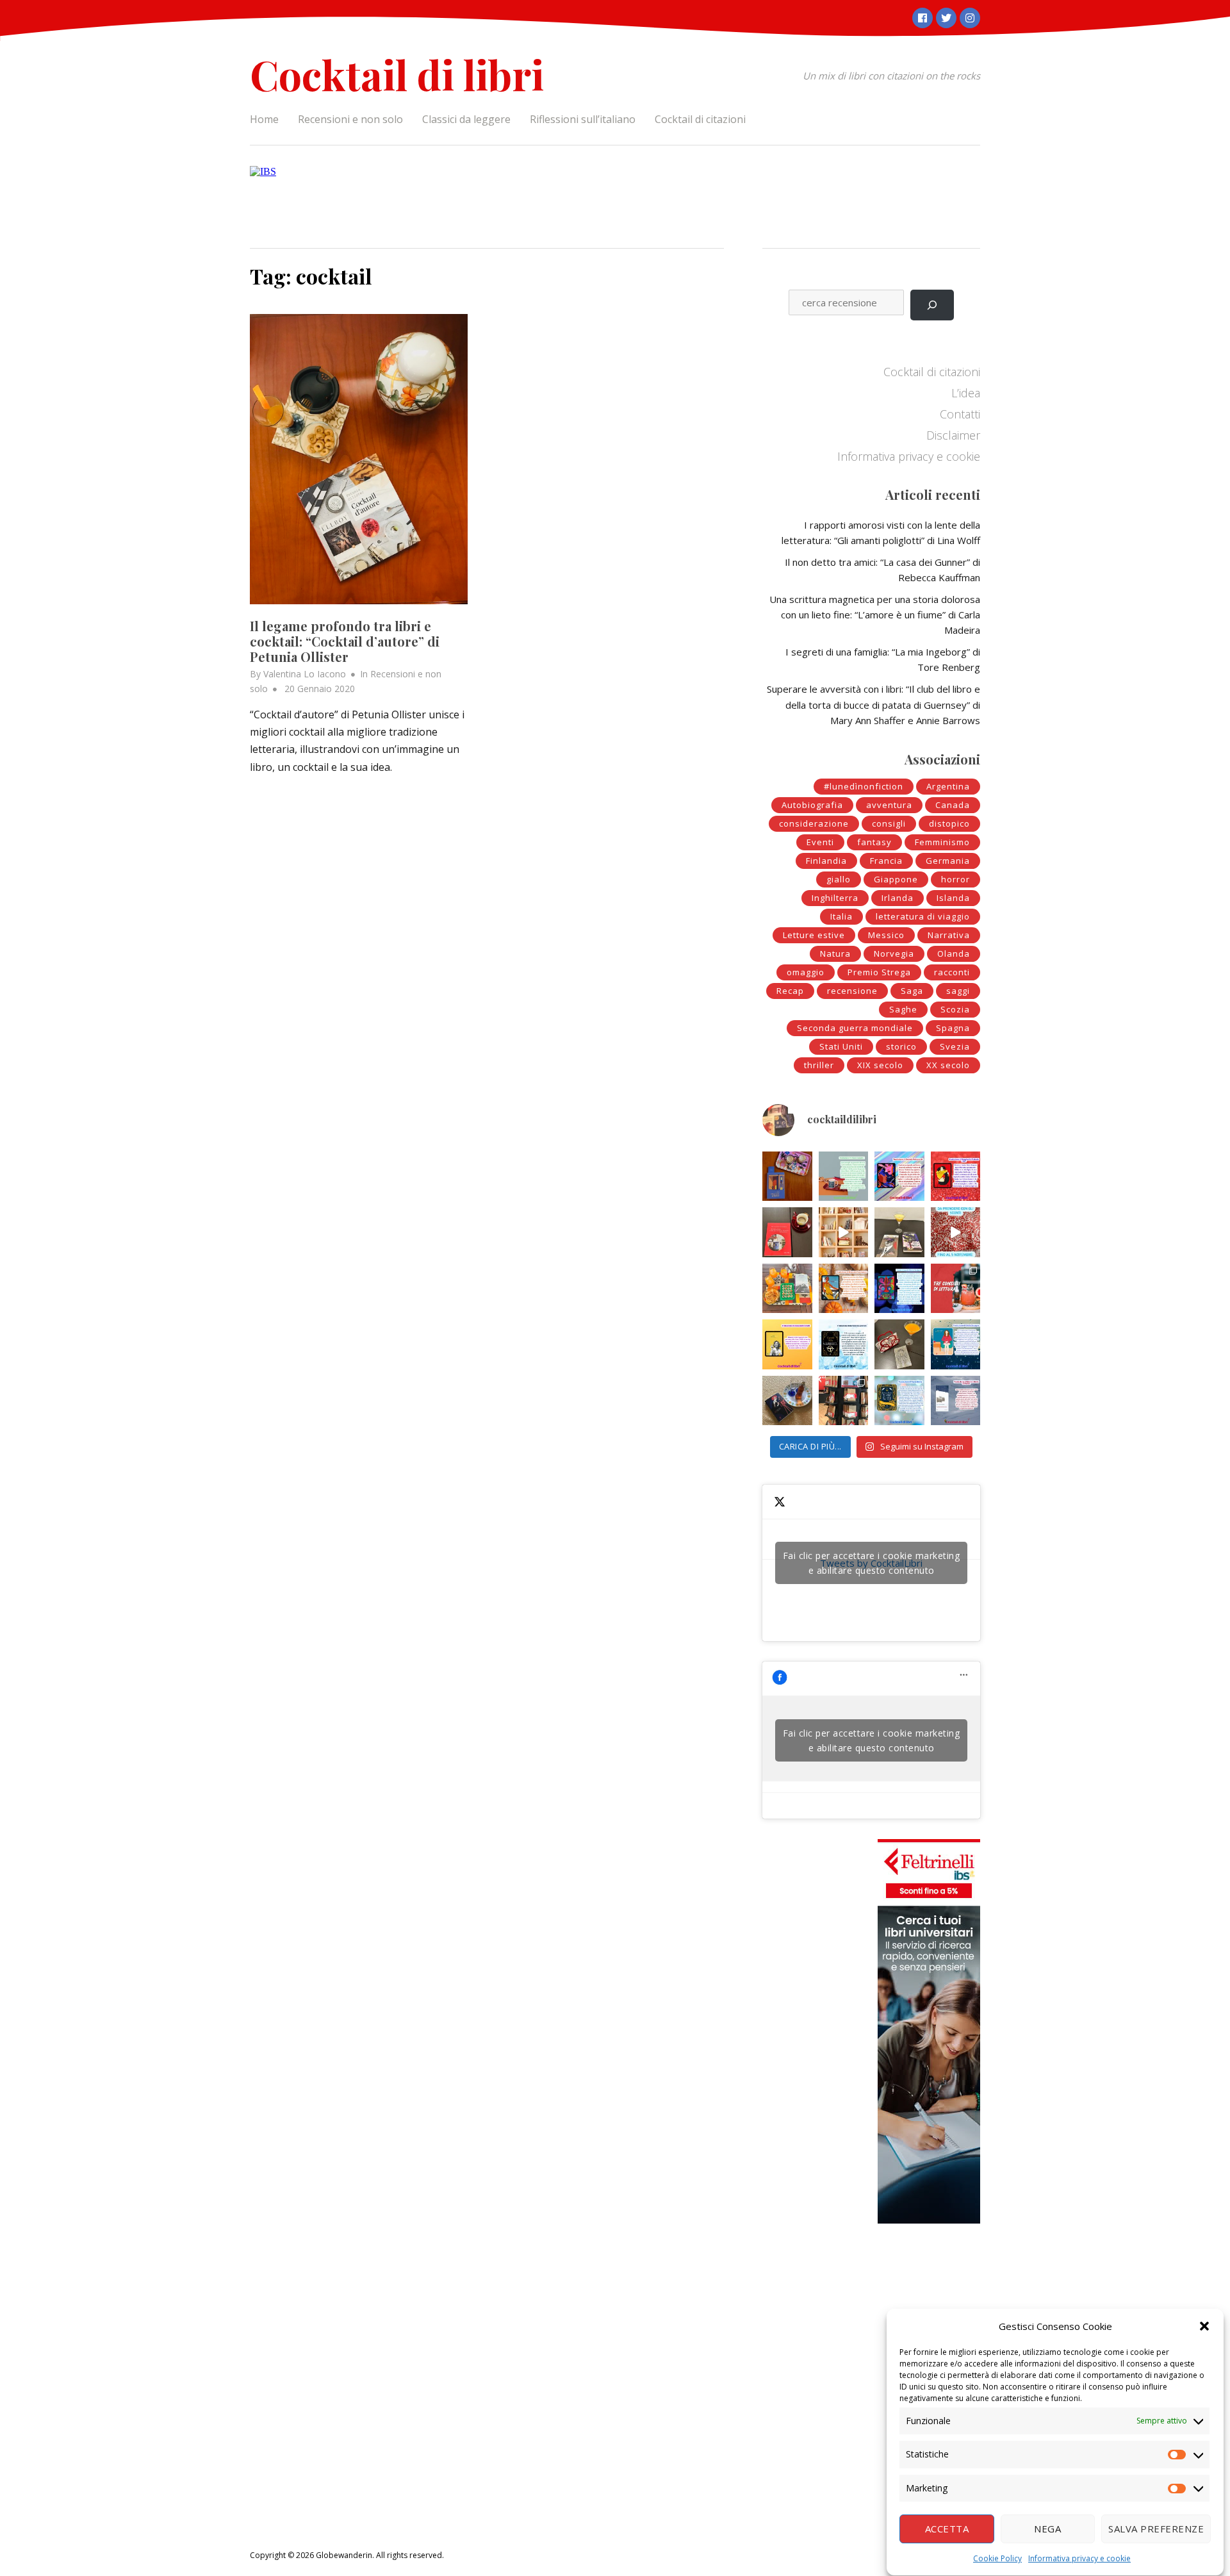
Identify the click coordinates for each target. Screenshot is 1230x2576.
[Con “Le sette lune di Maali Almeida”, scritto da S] (899, 1289)
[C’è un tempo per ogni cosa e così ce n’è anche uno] (899, 1401)
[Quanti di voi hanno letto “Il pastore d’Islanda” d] (956, 1401)
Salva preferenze (1156, 2529)
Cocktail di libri (397, 74)
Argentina (948, 786)
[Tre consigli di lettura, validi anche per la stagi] (956, 1289)
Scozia (955, 1009)
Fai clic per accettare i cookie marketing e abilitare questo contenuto (872, 1563)
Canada (953, 805)
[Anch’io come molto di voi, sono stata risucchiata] (899, 1344)
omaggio (806, 972)
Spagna (953, 1028)
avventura (889, 805)
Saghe (903, 1009)
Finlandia (826, 861)
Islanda (953, 898)
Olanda (954, 954)
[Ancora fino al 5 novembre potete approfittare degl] (956, 1232)
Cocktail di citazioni (700, 119)
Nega (1047, 2529)
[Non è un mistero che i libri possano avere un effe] (787, 1232)
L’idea (966, 393)
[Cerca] (932, 305)
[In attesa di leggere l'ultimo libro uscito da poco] (787, 1344)
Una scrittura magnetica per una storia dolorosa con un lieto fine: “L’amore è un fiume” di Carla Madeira (875, 615)
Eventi (820, 842)
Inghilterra (835, 898)
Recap (790, 991)
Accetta (947, 2529)
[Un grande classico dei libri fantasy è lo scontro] (844, 1344)
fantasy (874, 842)
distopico (949, 823)
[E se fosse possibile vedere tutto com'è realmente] (787, 1401)
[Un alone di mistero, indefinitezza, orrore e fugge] (899, 1232)
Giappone (896, 879)
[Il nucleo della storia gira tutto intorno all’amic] (844, 1177)
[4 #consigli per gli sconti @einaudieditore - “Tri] (844, 1232)
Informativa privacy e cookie (1079, 2558)
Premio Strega (879, 972)
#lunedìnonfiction (864, 786)
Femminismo (942, 842)
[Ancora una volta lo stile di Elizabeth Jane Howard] (844, 1289)
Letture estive (814, 935)
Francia (886, 861)
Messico (886, 935)
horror (955, 879)
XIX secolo (880, 1065)
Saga (912, 991)
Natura (835, 954)
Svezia (955, 1046)
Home (264, 119)
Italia (841, 916)
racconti (952, 972)
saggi (958, 991)
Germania (948, 861)
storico (901, 1046)
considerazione (814, 823)
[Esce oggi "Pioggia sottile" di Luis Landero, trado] (956, 1344)
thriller (819, 1065)
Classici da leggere (466, 119)
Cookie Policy (997, 2558)
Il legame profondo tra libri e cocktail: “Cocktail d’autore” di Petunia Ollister (345, 641)
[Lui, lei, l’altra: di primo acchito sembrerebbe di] (899, 1177)
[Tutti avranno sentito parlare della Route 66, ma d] (787, 1289)
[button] (1204, 2326)
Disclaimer (953, 435)
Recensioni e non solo (350, 119)
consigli (889, 823)
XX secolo (948, 1065)
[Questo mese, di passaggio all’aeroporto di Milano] (844, 1401)
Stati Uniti (841, 1046)
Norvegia (894, 954)
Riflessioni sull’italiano (583, 119)
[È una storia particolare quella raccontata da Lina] (787, 1177)
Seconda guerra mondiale (855, 1028)
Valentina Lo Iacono (305, 674)
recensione (852, 991)
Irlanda (898, 898)
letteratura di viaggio (923, 916)
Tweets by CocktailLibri (872, 1563)
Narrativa (949, 935)
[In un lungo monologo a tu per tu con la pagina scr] (956, 1177)
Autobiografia (812, 805)
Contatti (960, 414)
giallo (839, 879)
